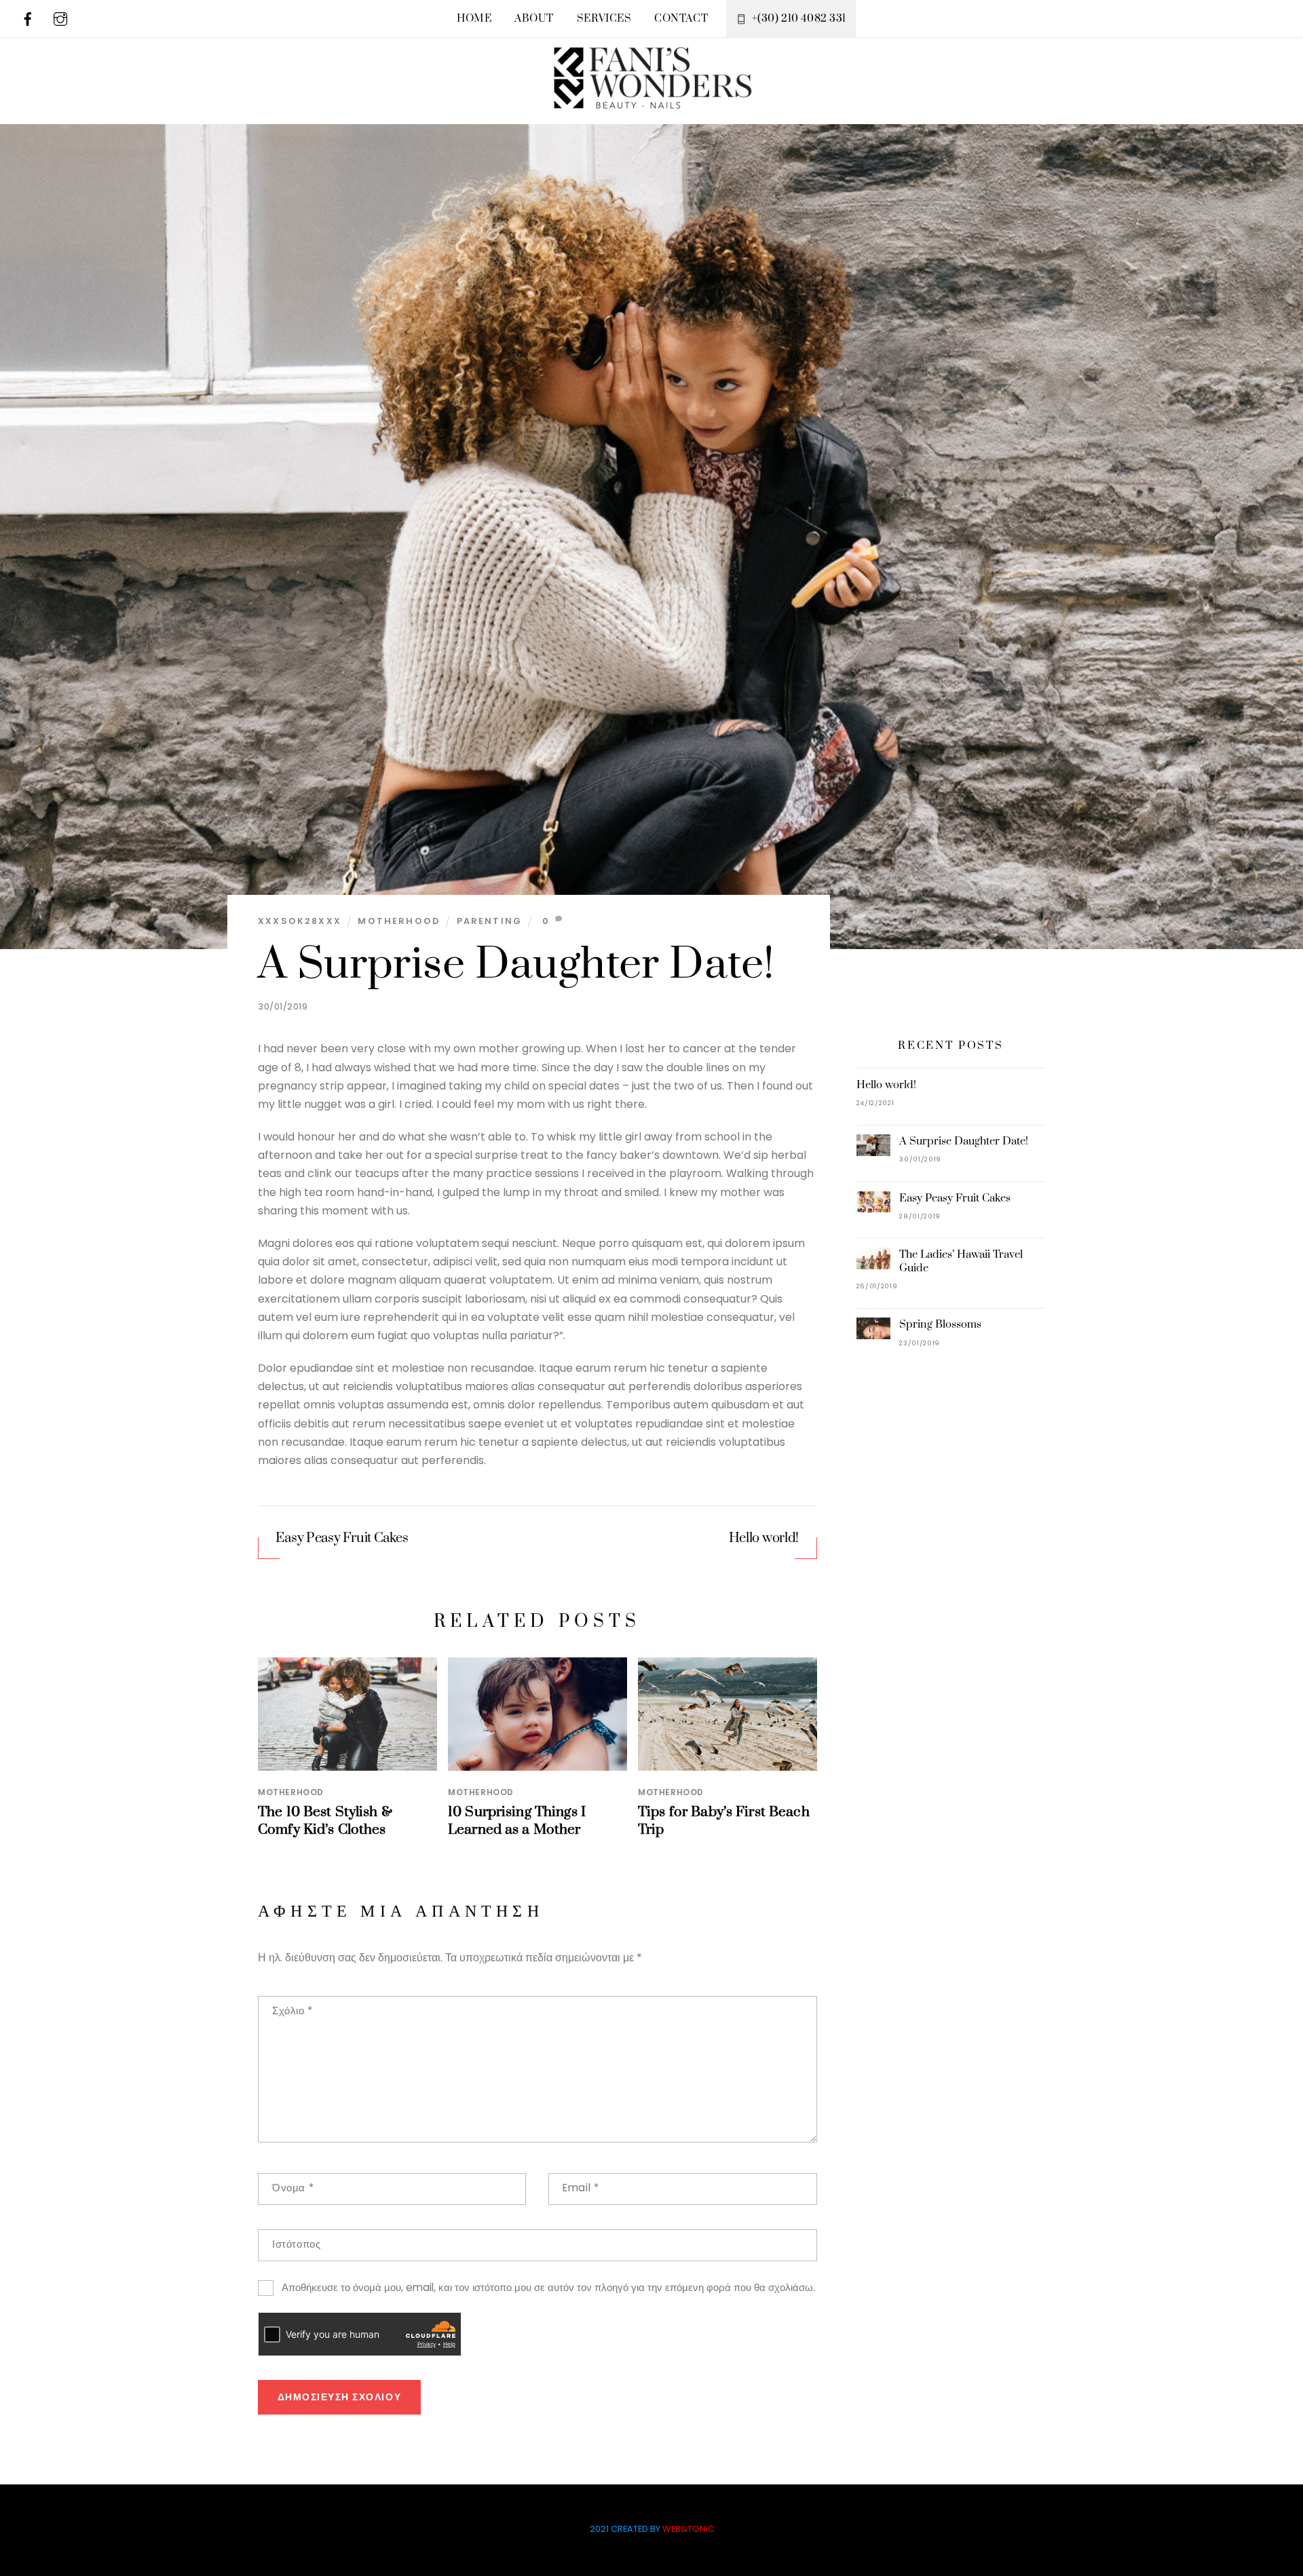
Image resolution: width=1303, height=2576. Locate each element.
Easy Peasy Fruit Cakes (342, 1538)
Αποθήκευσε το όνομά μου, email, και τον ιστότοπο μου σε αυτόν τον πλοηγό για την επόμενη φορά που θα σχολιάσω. (548, 2287)
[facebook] (28, 18)
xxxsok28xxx (300, 921)
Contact (681, 19)
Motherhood (399, 921)
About (534, 19)
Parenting (490, 921)
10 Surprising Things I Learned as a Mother (517, 1821)
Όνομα (293, 2188)
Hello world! (764, 1538)
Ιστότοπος (296, 2244)
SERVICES (604, 19)
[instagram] (60, 18)
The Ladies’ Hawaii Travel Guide (961, 1261)
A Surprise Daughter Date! (516, 965)
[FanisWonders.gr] (651, 100)
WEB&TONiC (688, 2529)
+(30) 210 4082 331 (798, 19)
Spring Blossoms (940, 1324)
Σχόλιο (292, 2011)
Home (474, 19)
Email (581, 2188)
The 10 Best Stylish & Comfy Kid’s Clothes (325, 1821)
